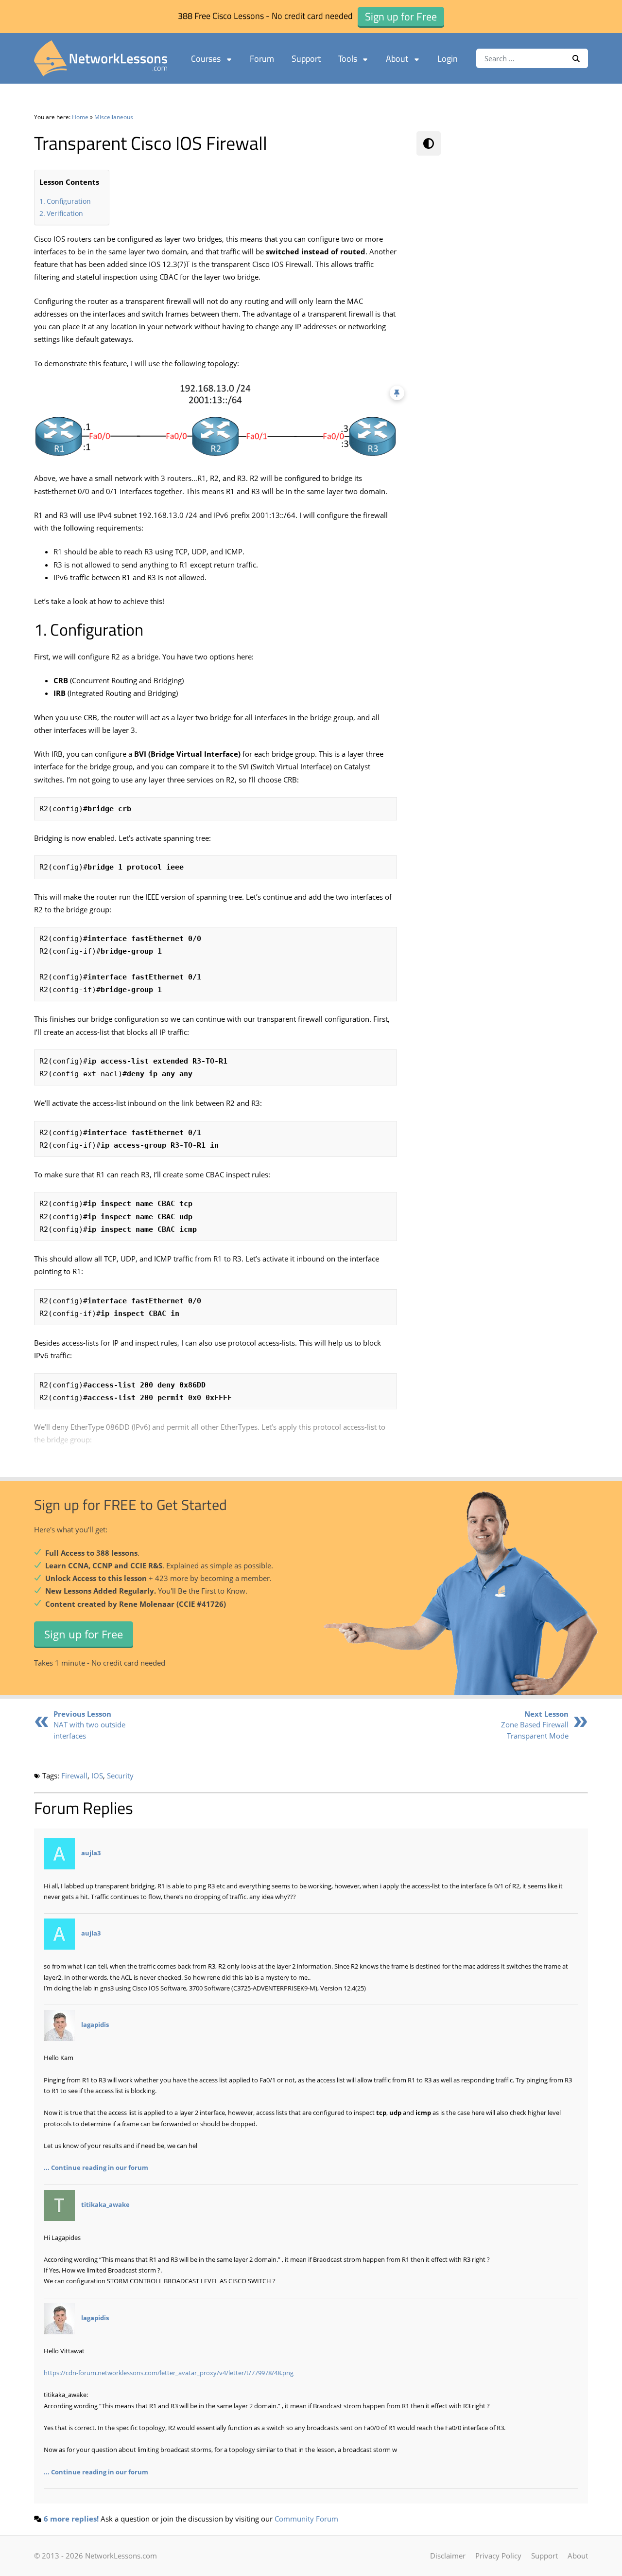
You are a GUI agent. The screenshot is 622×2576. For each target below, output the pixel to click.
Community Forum (306, 2519)
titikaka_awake (105, 2204)
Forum (262, 59)
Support (306, 59)
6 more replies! (71, 2519)
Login (448, 59)
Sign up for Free (84, 1634)
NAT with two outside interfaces (89, 1725)
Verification (65, 213)
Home (80, 117)
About (397, 59)
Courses (206, 59)
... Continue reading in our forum (96, 2167)
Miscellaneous (114, 117)
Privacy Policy (498, 2556)
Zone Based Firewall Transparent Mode (535, 1725)
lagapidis (95, 2025)
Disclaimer (448, 2556)
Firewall (74, 1776)
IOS (97, 1776)
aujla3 (91, 1853)
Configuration (69, 201)
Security (120, 1776)
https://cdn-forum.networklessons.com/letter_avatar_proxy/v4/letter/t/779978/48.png (169, 2373)
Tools (348, 59)
